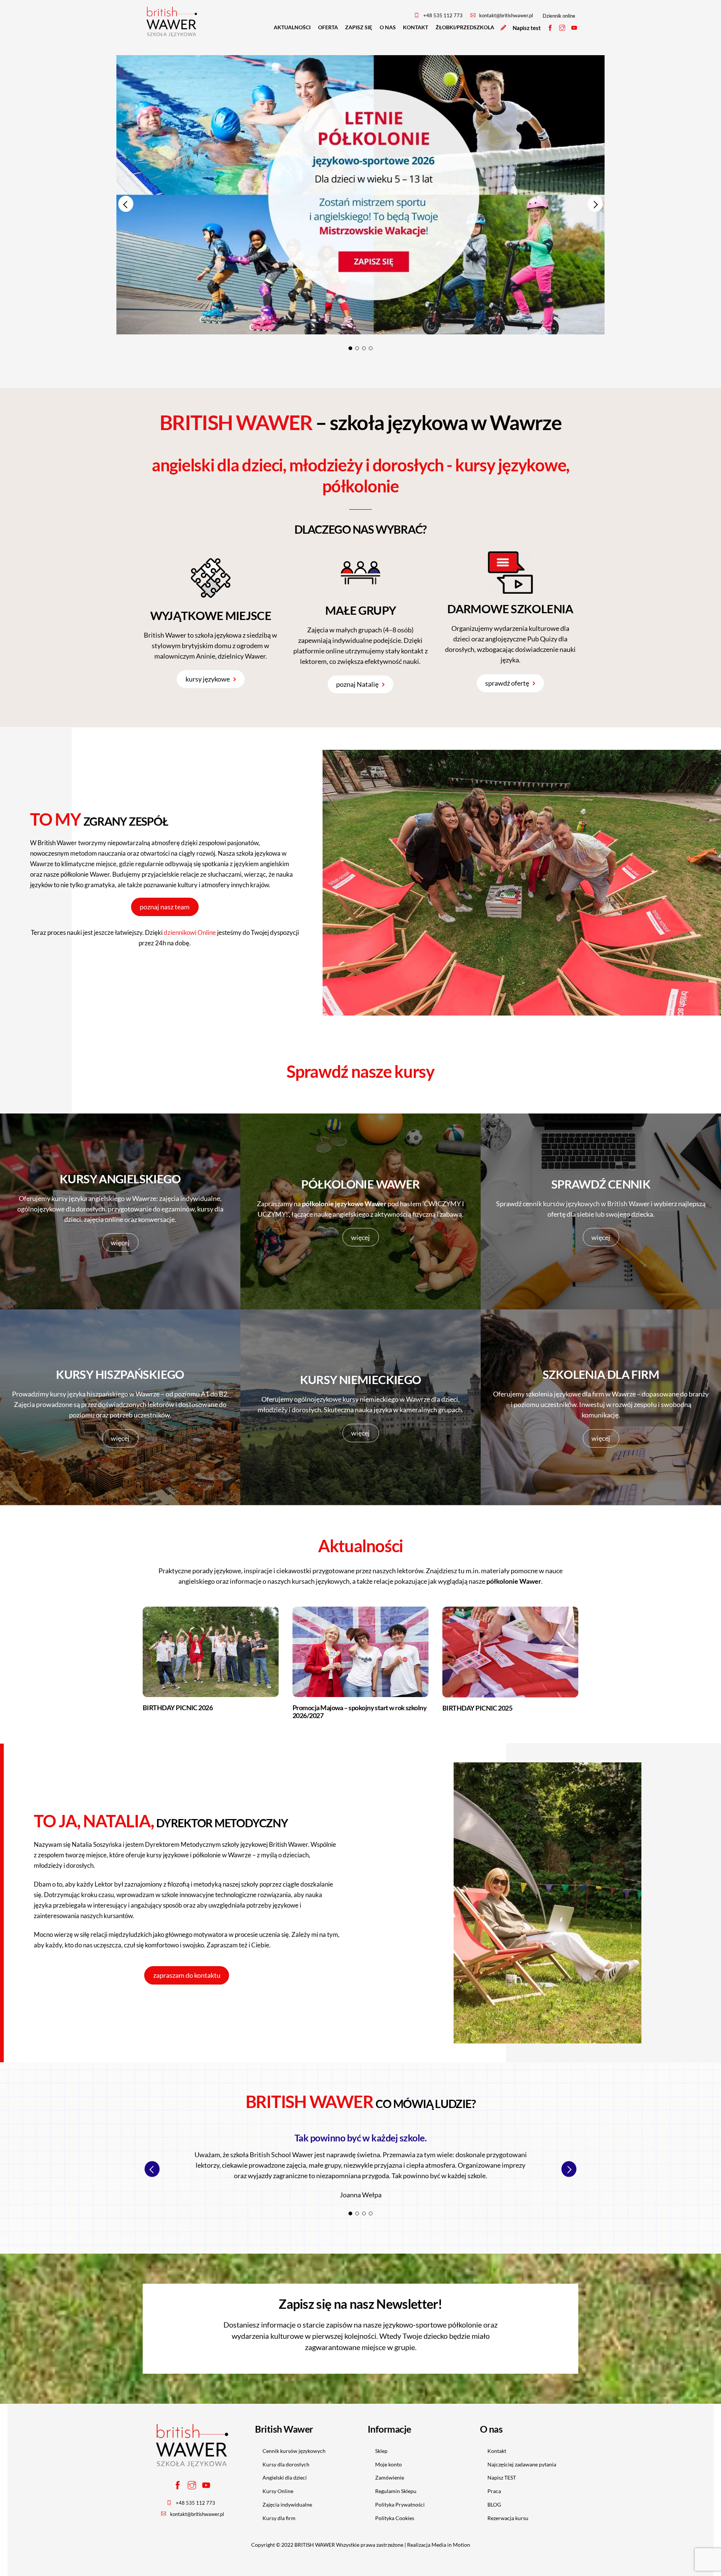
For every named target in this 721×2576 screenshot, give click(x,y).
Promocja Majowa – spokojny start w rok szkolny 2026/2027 (360, 1712)
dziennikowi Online (190, 932)
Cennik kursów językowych (294, 2451)
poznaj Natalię (357, 684)
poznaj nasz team (165, 907)
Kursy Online (278, 2491)
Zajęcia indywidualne (287, 2505)
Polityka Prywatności (400, 2505)
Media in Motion (451, 2545)
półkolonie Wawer (85, 874)
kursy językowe (208, 679)
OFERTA (328, 27)
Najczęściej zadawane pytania (522, 2464)
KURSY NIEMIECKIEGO (361, 1380)
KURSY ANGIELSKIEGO (120, 1179)
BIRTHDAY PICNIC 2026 (178, 1708)
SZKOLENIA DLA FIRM (601, 1375)
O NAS (388, 27)
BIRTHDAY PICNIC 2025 (477, 1708)
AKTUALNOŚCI (292, 27)
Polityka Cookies (395, 2518)
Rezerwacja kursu (508, 2518)
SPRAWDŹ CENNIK (601, 1184)
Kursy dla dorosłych (286, 2464)
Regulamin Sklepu (396, 2491)
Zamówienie (390, 2477)
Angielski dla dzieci (285, 2477)
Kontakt (497, 2451)
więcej (120, 1243)
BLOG (494, 2505)
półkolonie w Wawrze (222, 1855)
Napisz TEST (502, 2477)
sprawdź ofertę (507, 683)
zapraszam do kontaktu (187, 1975)
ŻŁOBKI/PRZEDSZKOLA (465, 27)
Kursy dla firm (279, 2518)
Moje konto (388, 2464)
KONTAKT (416, 27)
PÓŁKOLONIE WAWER (360, 1184)
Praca (494, 2491)
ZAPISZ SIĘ (359, 27)
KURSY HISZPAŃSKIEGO (120, 1375)
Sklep (381, 2451)
